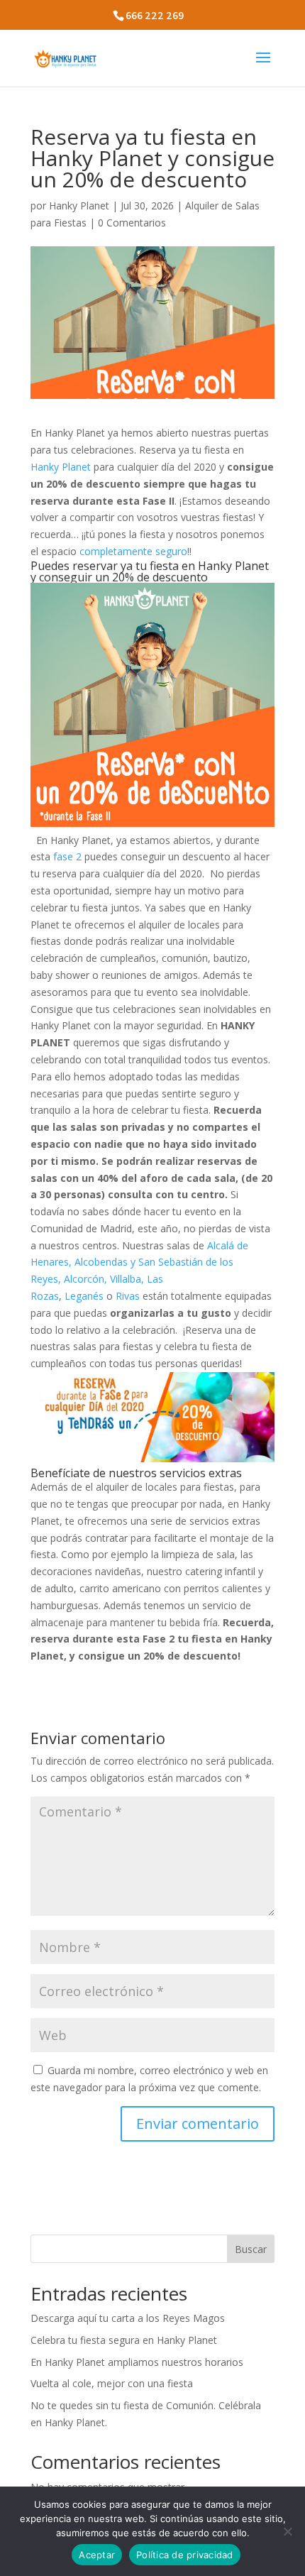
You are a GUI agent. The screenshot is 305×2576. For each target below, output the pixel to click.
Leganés (84, 1296)
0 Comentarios (132, 223)
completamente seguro (133, 551)
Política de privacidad (185, 2555)
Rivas (129, 1296)
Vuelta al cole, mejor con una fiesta (112, 2383)
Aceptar (97, 2555)
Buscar (251, 2249)
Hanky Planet (79, 205)
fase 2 (67, 856)
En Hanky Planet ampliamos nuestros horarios (137, 2362)
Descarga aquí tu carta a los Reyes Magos (128, 2318)
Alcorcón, (85, 1279)
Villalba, (127, 1279)
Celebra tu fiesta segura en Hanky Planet (124, 2340)
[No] (287, 2531)
